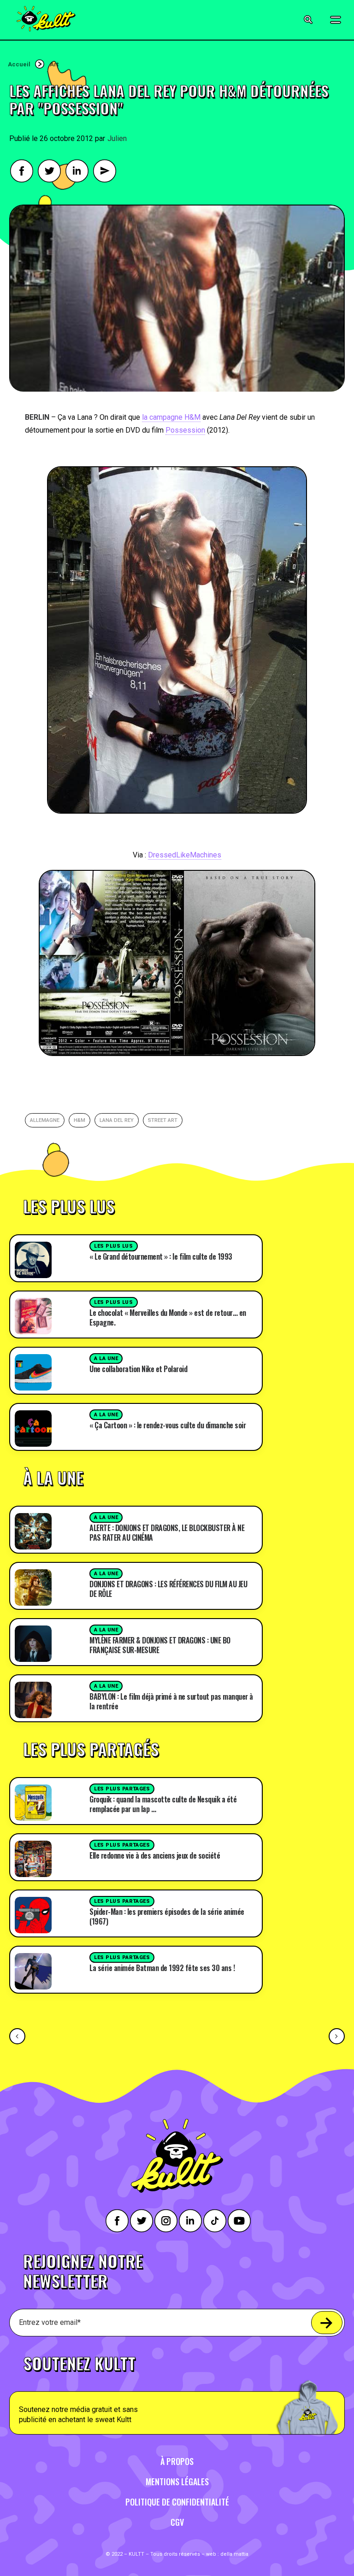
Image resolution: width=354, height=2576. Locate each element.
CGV (177, 2522)
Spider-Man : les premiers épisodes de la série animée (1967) (167, 1916)
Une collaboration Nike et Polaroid (138, 1369)
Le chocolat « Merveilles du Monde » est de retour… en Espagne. (168, 1317)
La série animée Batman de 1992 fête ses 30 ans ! (162, 1968)
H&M (80, 1120)
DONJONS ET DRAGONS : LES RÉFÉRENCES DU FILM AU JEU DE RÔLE (168, 1589)
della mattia (234, 2554)
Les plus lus (114, 1246)
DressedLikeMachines (185, 855)
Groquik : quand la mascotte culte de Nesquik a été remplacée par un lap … (163, 1804)
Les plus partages (122, 1789)
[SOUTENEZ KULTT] (177, 2390)
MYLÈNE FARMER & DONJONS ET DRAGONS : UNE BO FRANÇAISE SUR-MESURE (160, 1645)
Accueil (19, 64)
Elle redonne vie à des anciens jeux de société (155, 1855)
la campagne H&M (171, 417)
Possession (185, 430)
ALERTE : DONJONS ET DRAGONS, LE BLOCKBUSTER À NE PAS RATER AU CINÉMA (167, 1533)
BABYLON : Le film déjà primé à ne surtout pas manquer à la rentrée (171, 1701)
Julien (117, 138)
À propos (177, 2461)
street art (163, 1120)
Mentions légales (177, 2482)
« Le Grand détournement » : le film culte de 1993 (161, 1256)
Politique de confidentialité (177, 2502)
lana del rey (117, 1120)
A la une (106, 1358)
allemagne (45, 1120)
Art (54, 64)
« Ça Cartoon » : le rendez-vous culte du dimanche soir (168, 1425)
